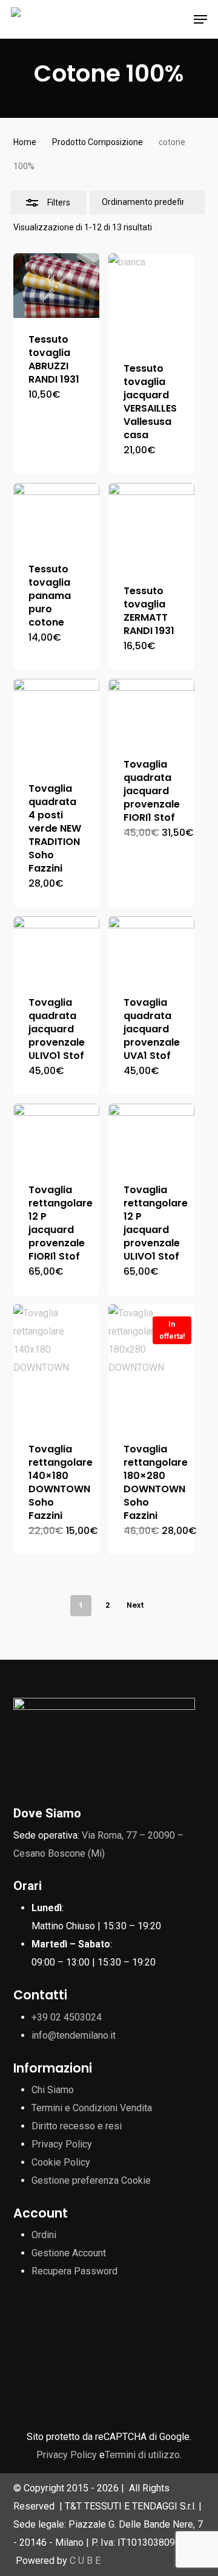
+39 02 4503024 (67, 2017)
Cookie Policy (61, 2162)
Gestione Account (69, 2253)
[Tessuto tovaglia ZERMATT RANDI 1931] (151, 526)
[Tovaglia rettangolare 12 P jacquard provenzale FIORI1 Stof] (56, 1136)
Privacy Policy (62, 2144)
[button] (200, 19)
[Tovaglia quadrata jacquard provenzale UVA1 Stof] (151, 949)
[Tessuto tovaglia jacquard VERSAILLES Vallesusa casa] (151, 300)
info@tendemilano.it (74, 2035)
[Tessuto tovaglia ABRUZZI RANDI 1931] (56, 286)
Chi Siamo (53, 2090)
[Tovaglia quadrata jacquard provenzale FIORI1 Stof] (151, 711)
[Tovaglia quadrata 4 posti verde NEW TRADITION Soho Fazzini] (56, 723)
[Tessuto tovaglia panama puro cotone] (56, 515)
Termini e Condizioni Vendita (92, 2108)
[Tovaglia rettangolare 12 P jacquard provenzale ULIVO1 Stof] (151, 1136)
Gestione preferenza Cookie (91, 2180)
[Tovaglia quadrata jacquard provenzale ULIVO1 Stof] (56, 949)
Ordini (44, 2235)
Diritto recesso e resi (77, 2126)
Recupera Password (74, 2271)
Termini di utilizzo (142, 2455)
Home (25, 142)
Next (135, 1605)
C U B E (85, 2561)
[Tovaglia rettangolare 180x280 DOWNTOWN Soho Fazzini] (151, 1366)
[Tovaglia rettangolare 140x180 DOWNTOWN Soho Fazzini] (56, 1366)
